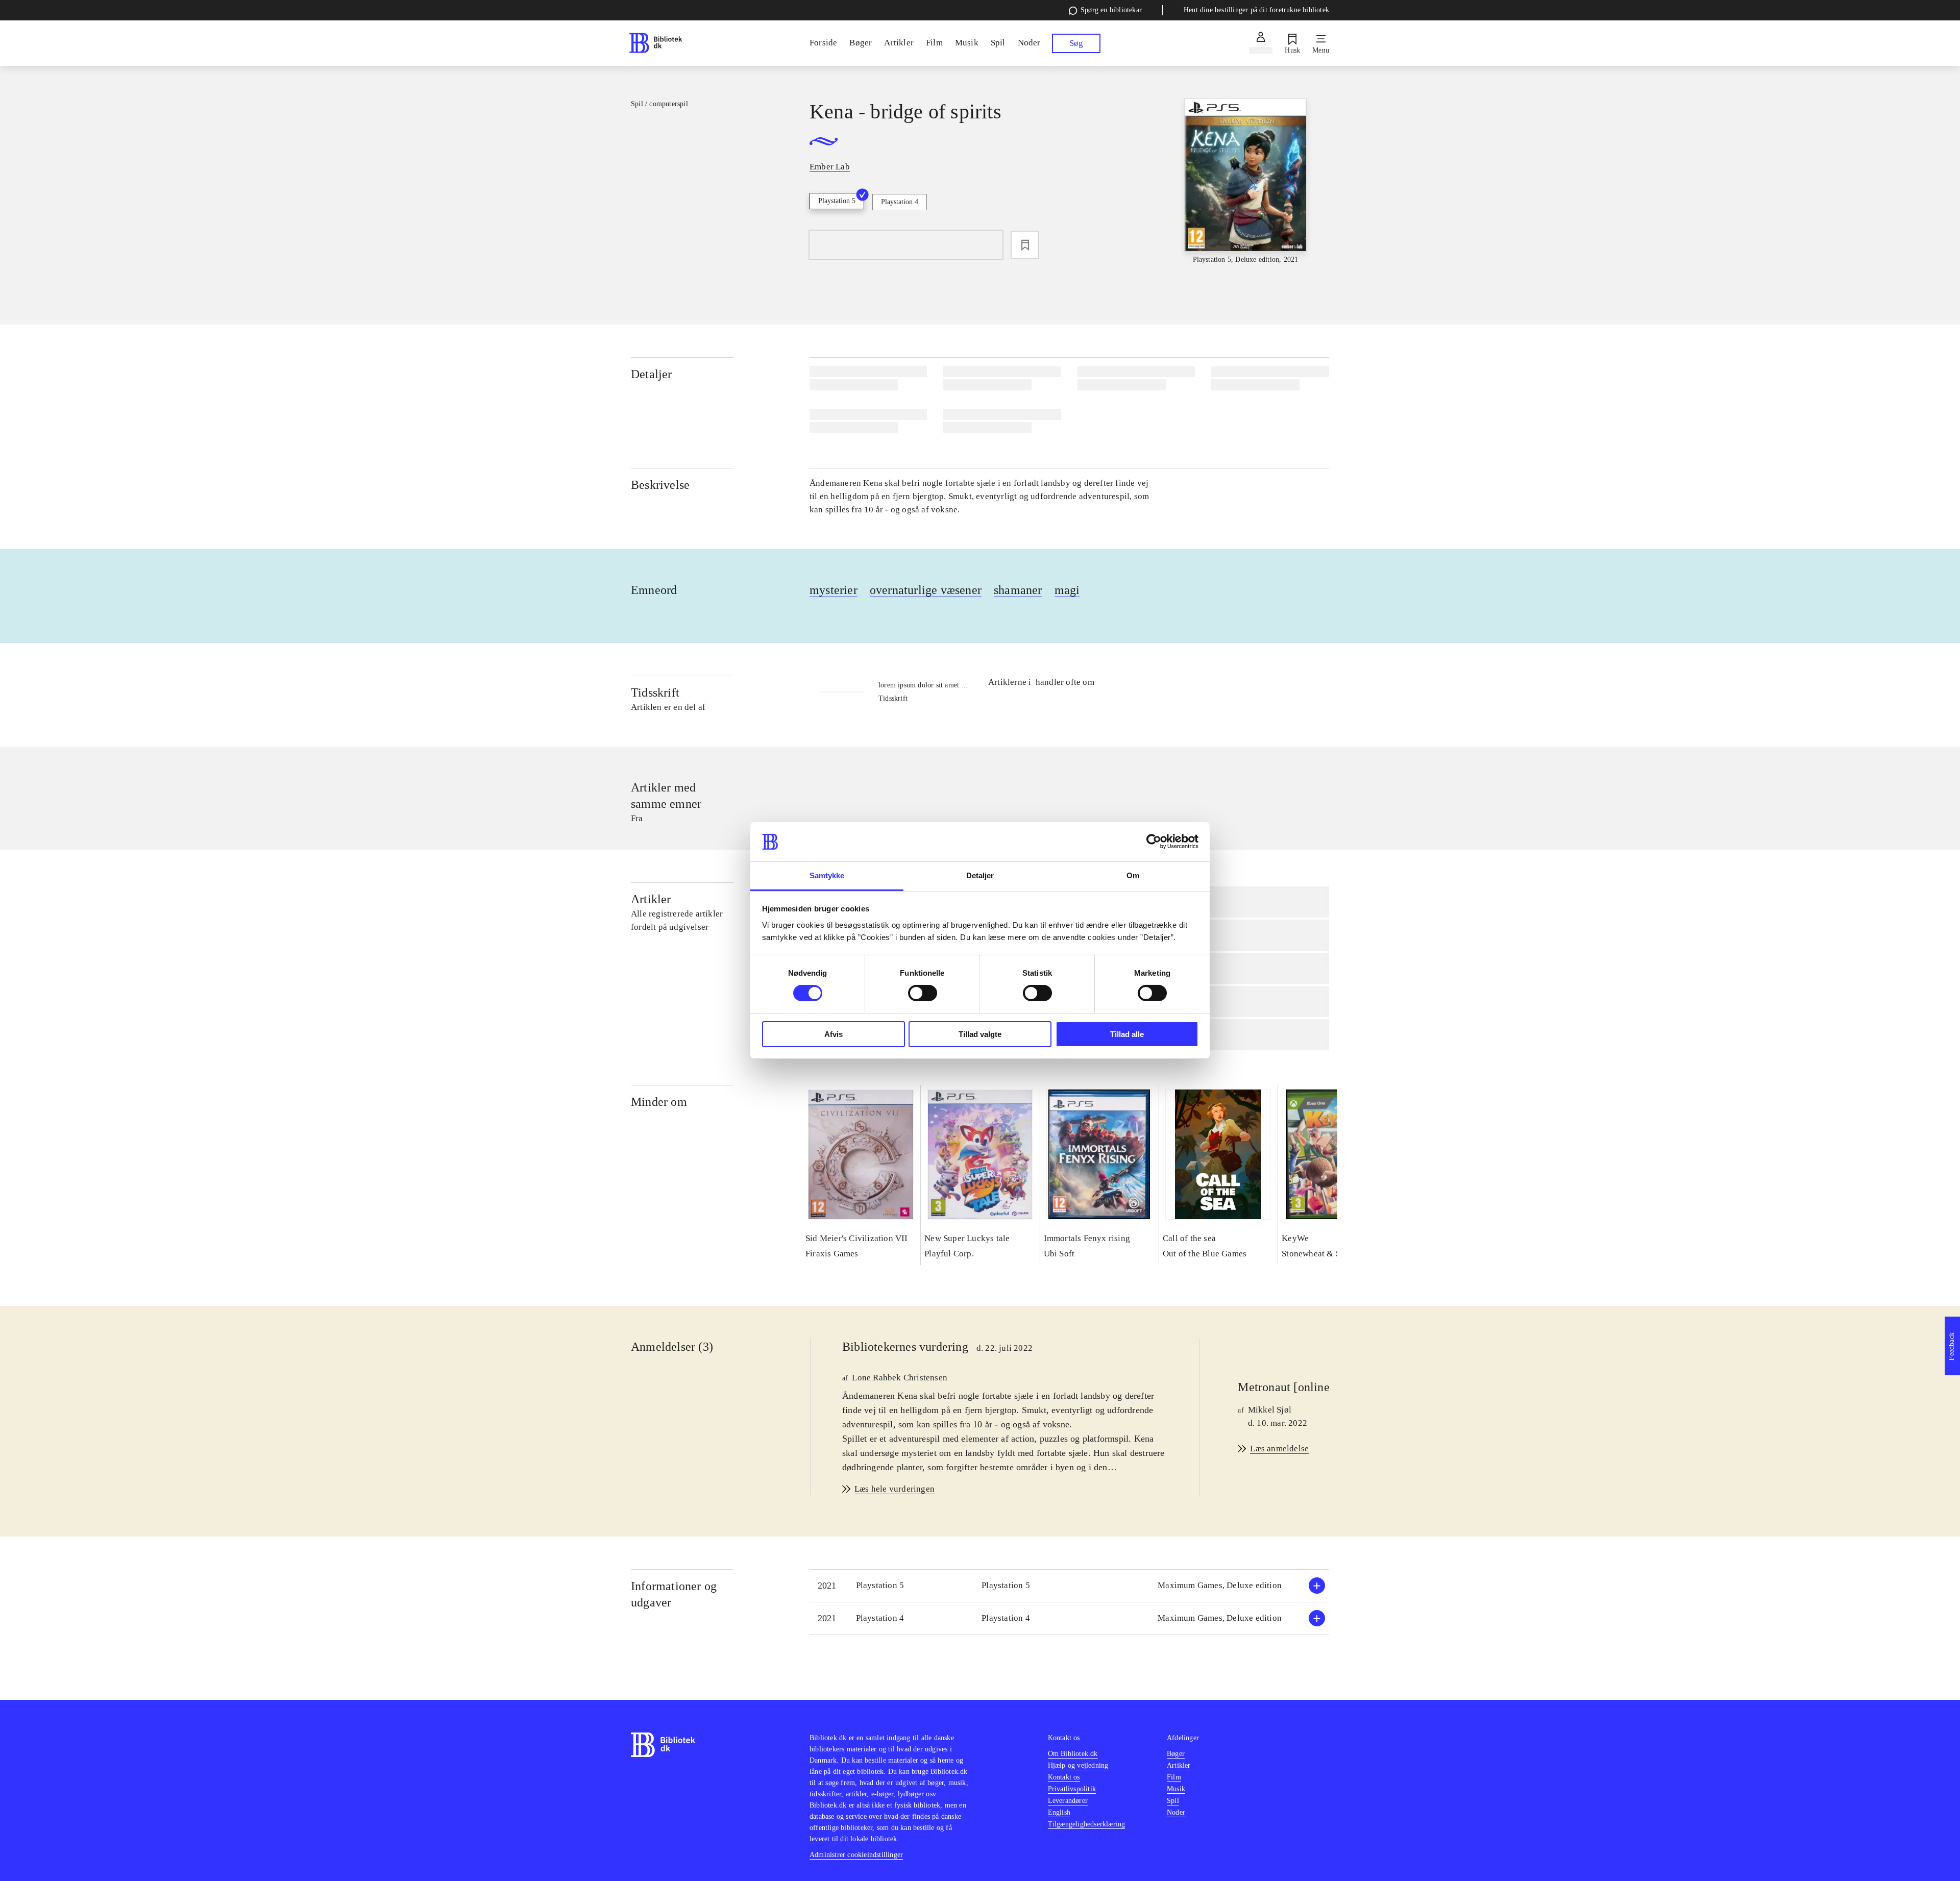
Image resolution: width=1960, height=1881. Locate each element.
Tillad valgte (980, 1034)
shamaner (1018, 590)
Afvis (834, 1034)
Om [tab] (1133, 875)
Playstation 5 (837, 201)
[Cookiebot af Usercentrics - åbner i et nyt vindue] (1154, 841)
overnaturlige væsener (926, 590)
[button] (1069, 1586)
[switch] (923, 993)
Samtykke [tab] (827, 875)
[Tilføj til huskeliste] (1025, 245)
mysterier (834, 590)
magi (1067, 590)
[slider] (1245, 182)
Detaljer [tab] (980, 875)
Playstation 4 (900, 202)
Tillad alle (1127, 1034)
